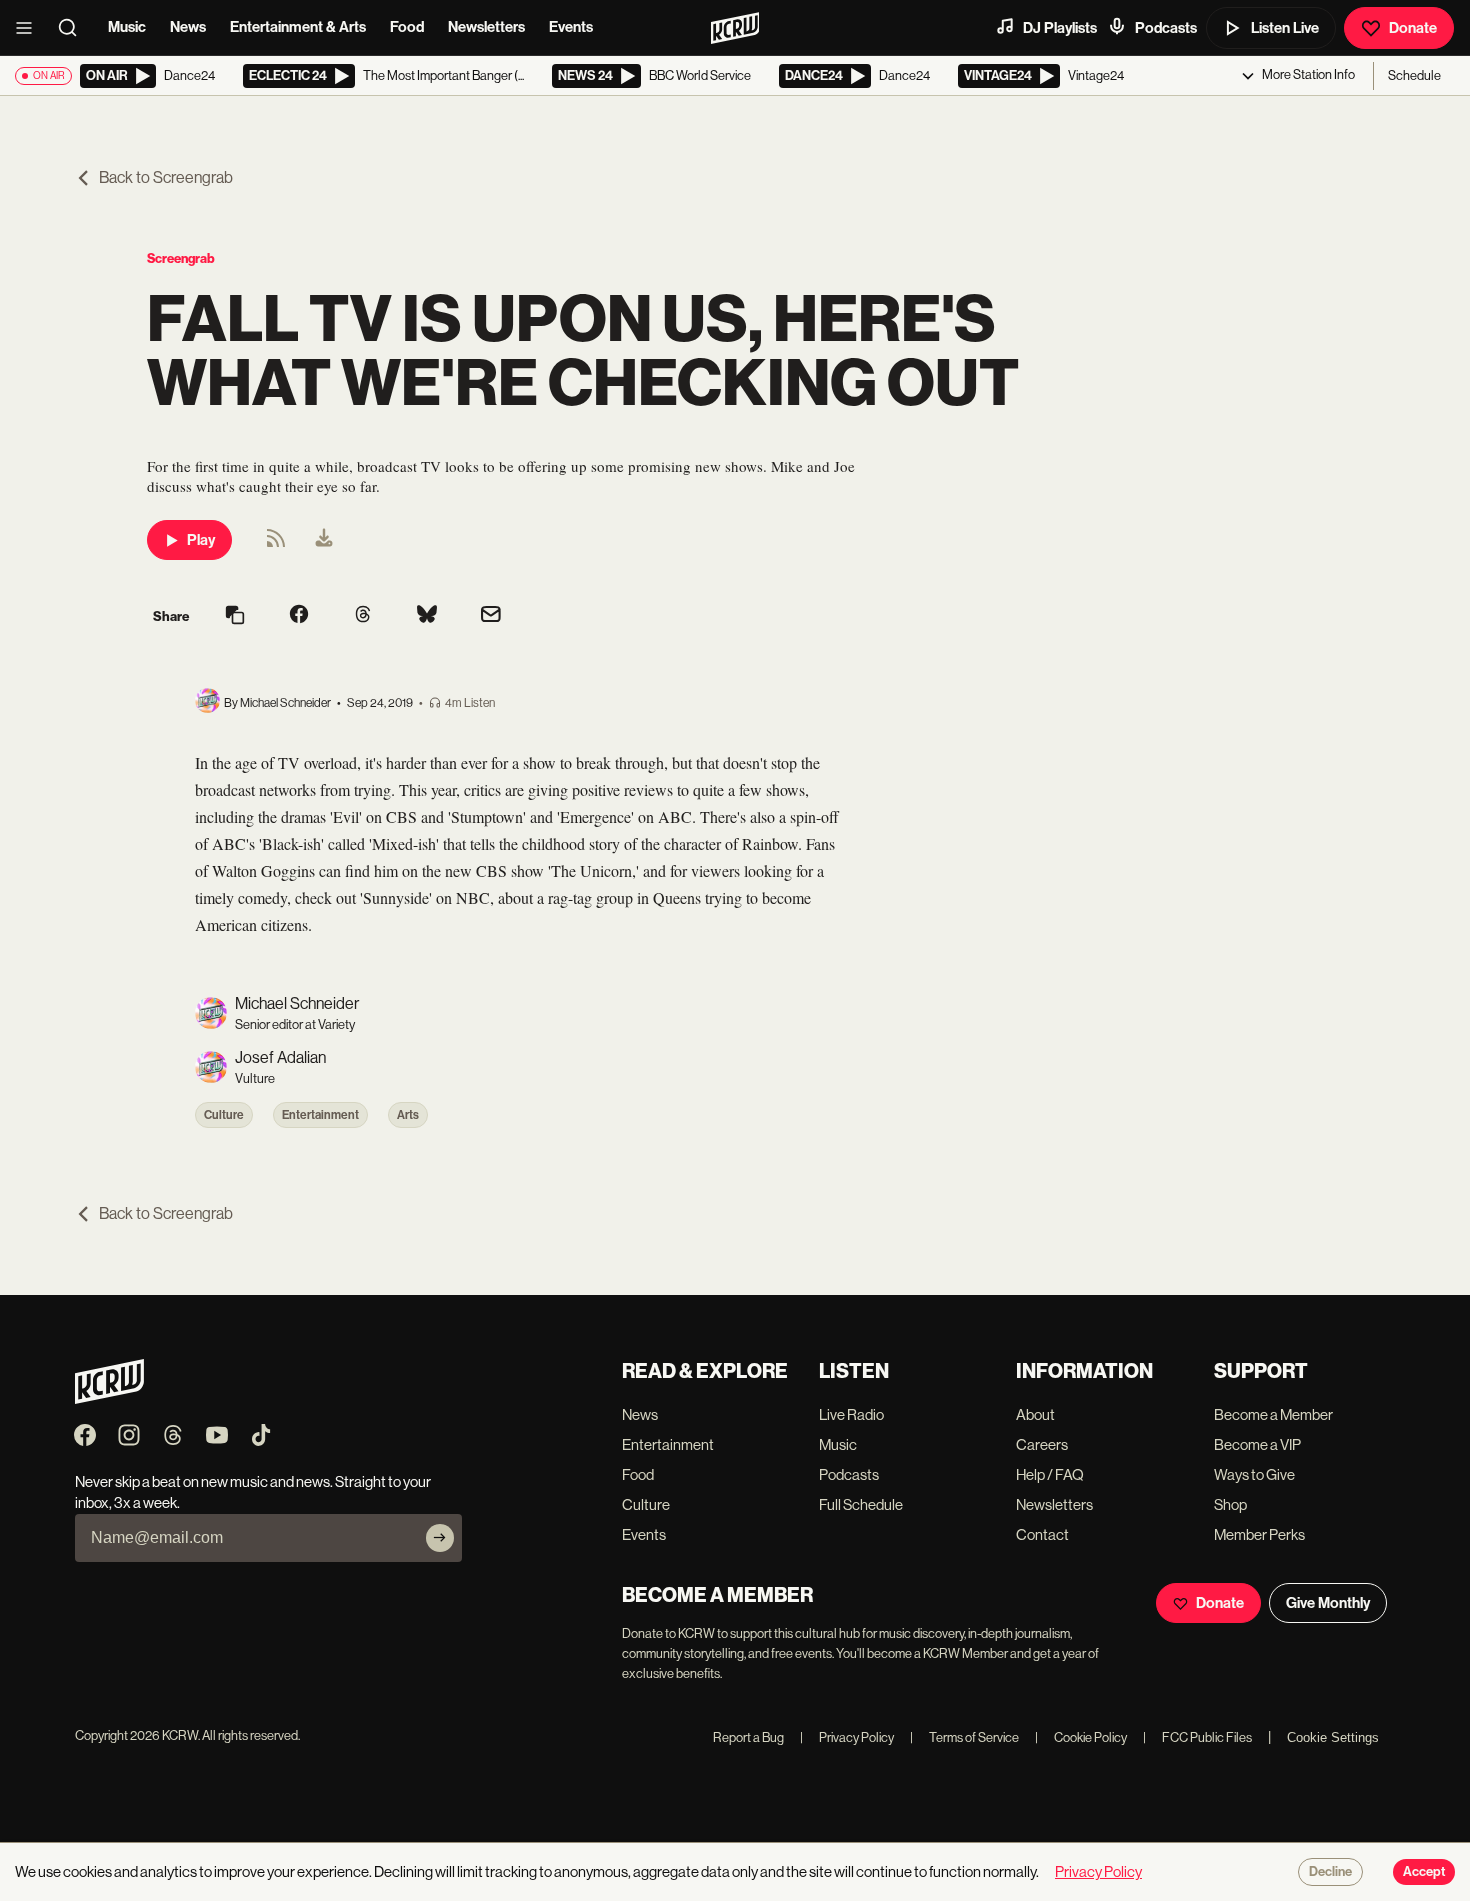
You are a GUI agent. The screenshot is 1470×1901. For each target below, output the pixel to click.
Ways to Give (1254, 1474)
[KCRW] (109, 1398)
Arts (408, 1115)
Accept (1424, 1872)
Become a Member (1273, 1414)
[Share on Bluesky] (427, 616)
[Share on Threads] (363, 616)
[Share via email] (491, 616)
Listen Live (1285, 28)
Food (407, 27)
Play (201, 540)
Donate (1413, 28)
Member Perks (1259, 1534)
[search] (74, 28)
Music (127, 27)
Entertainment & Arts (298, 27)
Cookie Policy (1081, 1737)
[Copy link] (235, 616)
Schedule (1414, 75)
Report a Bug (748, 1737)
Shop (1230, 1504)
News (188, 27)
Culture (224, 1115)
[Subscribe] (440, 1538)
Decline (1330, 1872)
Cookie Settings (1333, 1737)
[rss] (276, 544)
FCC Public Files (1197, 1737)
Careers (1042, 1444)
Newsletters (486, 27)
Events (571, 27)
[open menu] (30, 28)
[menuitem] (324, 540)
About (1035, 1414)
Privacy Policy (847, 1737)
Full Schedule (861, 1504)
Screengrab (181, 258)
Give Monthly (1328, 1603)
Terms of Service (964, 1737)
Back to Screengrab (166, 177)
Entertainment (320, 1115)
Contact (1042, 1534)
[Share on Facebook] (299, 616)
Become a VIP (1257, 1444)
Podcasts (1166, 28)
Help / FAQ (1050, 1474)
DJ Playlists (1060, 28)
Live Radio (851, 1414)
